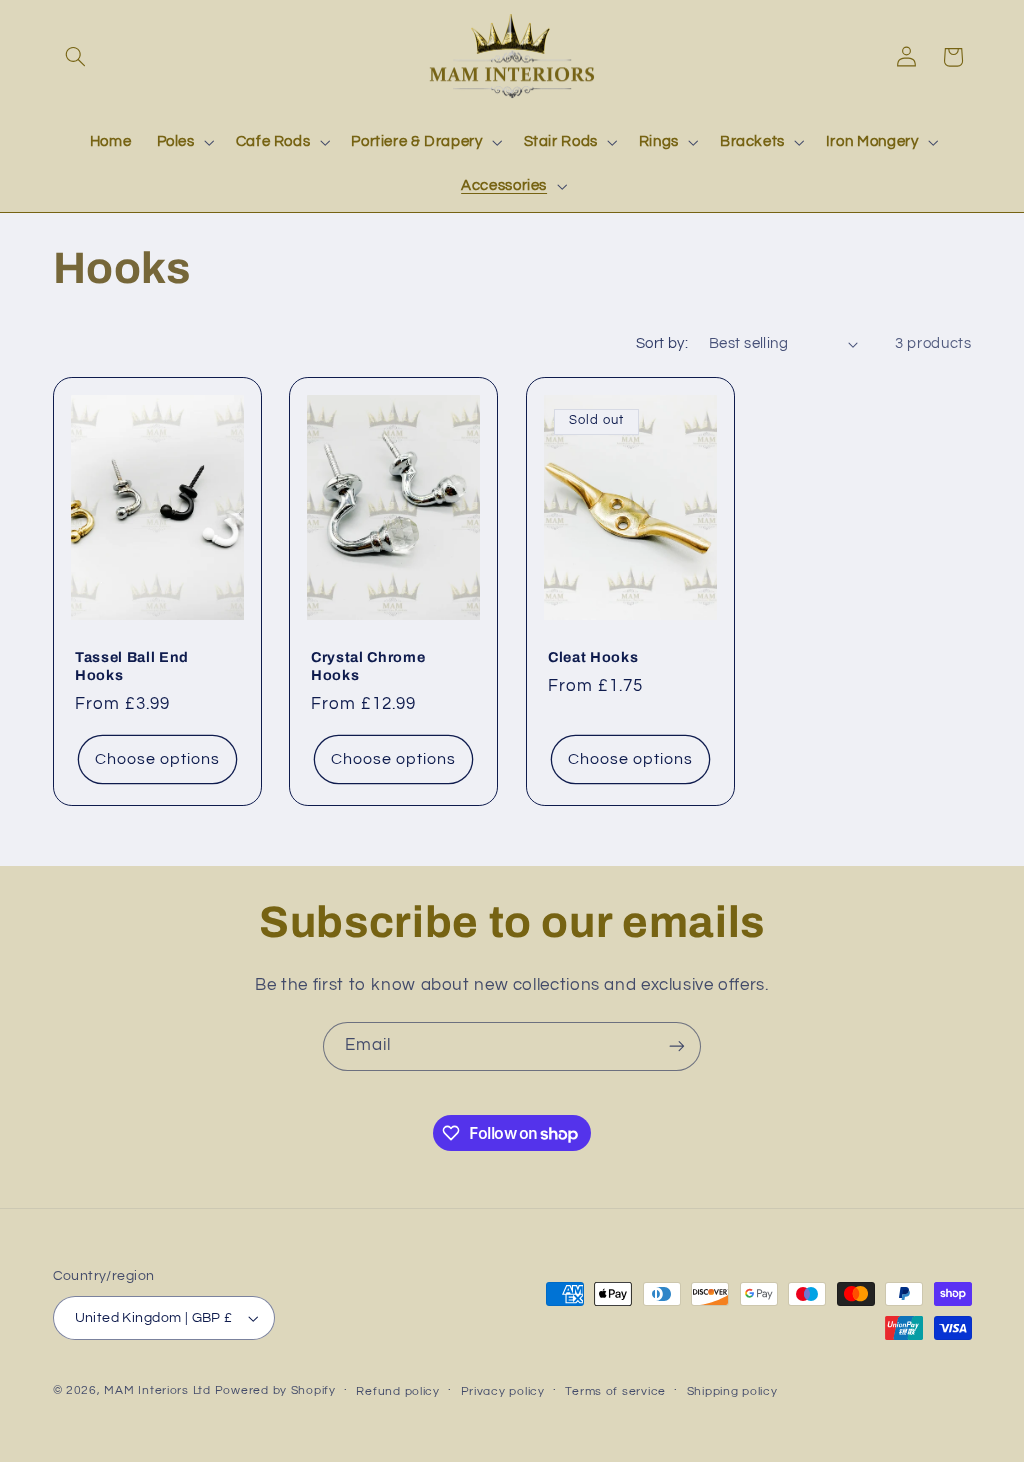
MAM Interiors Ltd (157, 1390)
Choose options (157, 759)
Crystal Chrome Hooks (368, 666)
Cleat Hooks (593, 657)
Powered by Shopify (275, 1390)
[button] (76, 57)
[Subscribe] (677, 1046)
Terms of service (615, 1391)
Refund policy (398, 1391)
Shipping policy (732, 1391)
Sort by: (662, 343)
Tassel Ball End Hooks (132, 666)
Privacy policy (503, 1391)
